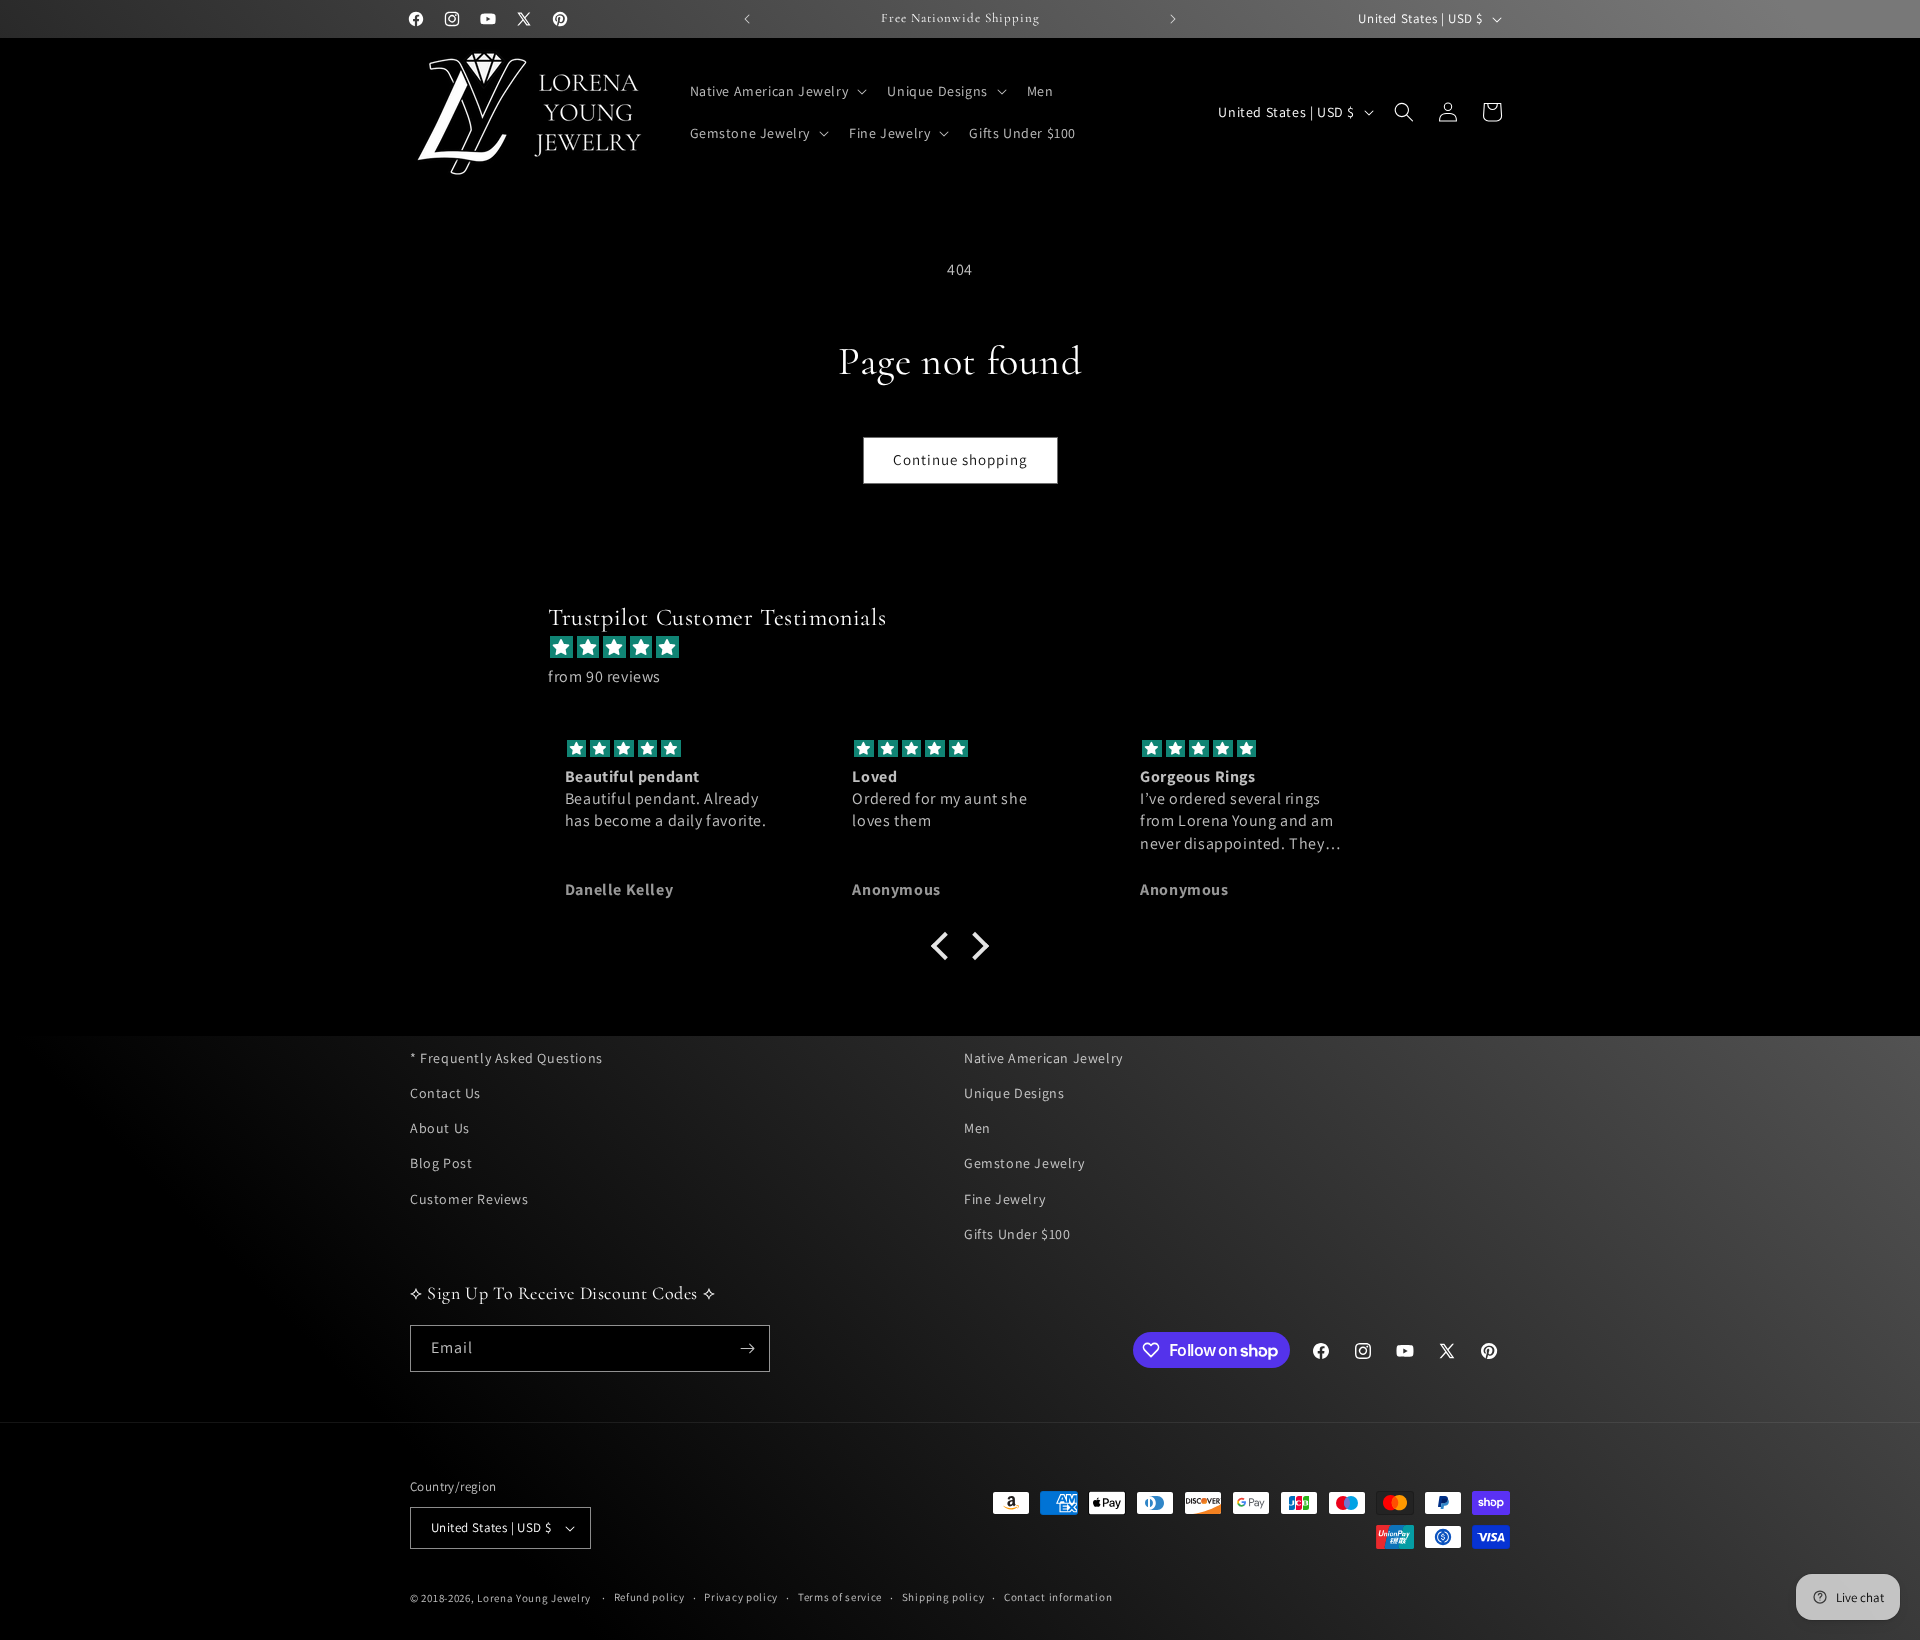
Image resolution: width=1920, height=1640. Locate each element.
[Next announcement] (1173, 19)
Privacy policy (741, 1597)
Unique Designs (1014, 1093)
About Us (440, 1128)
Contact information (1058, 1597)
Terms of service (840, 1597)
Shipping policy (943, 1597)
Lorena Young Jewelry (534, 1598)
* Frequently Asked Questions (506, 1058)
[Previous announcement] (747, 19)
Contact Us (445, 1093)
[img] (970, 648)
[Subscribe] (747, 1348)
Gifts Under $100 (1017, 1234)
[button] (777, 91)
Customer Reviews (469, 1198)
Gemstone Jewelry (1024, 1163)
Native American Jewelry (1043, 1058)
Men (977, 1128)
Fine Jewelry (1004, 1198)
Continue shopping (960, 459)
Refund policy (649, 1597)
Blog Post (441, 1163)
